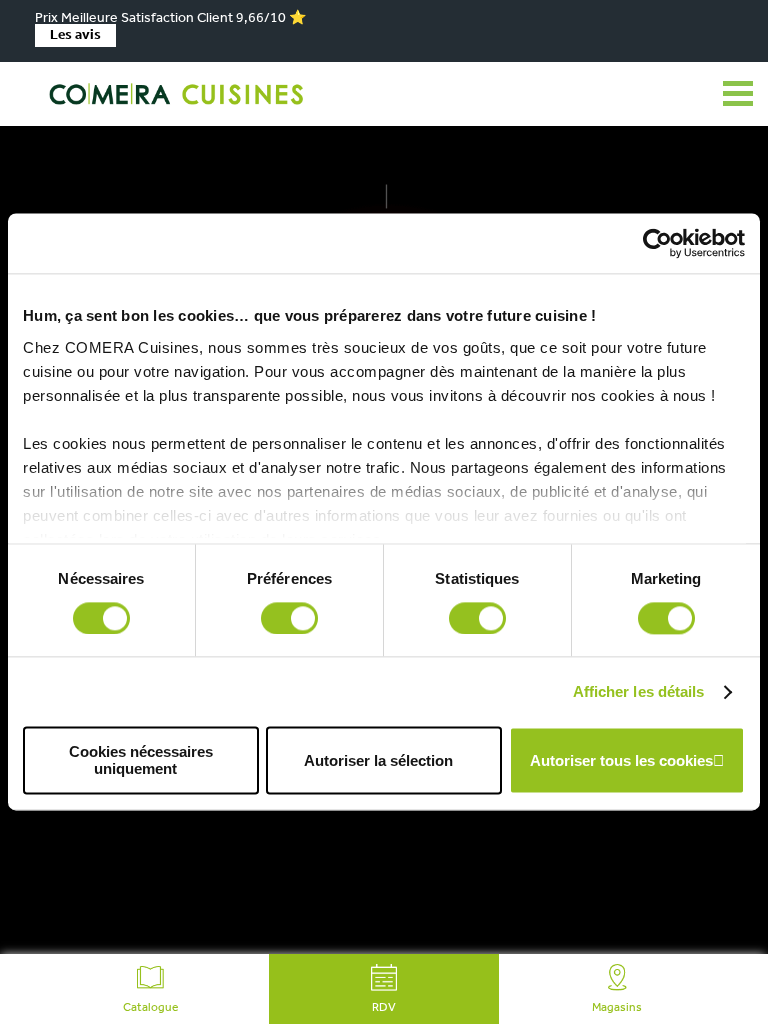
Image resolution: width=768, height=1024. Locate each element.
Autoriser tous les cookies (621, 760)
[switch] (289, 618)
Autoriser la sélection (378, 760)
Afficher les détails (639, 691)
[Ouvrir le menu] (738, 94)
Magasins (617, 1008)
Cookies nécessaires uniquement (141, 761)
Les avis (75, 35)
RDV (384, 1008)
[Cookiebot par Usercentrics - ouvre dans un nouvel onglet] (657, 243)
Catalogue (150, 1008)
